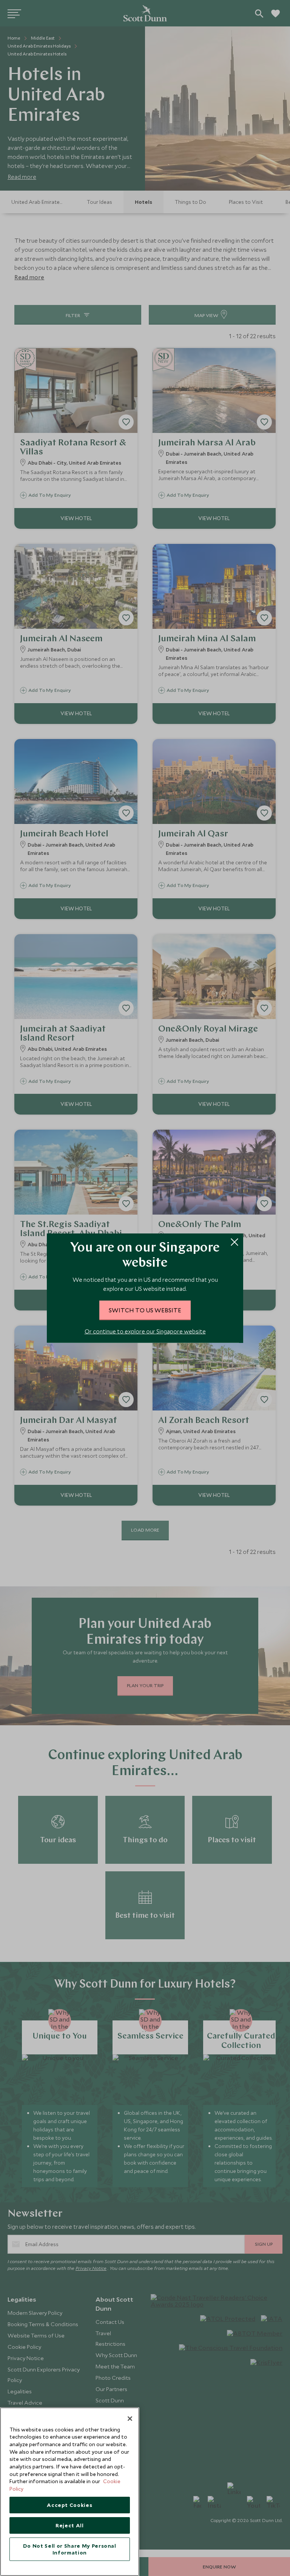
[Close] (130, 2419)
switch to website (145, 1310)
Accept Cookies (69, 2505)
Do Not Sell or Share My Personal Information (70, 2549)
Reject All (70, 2525)
